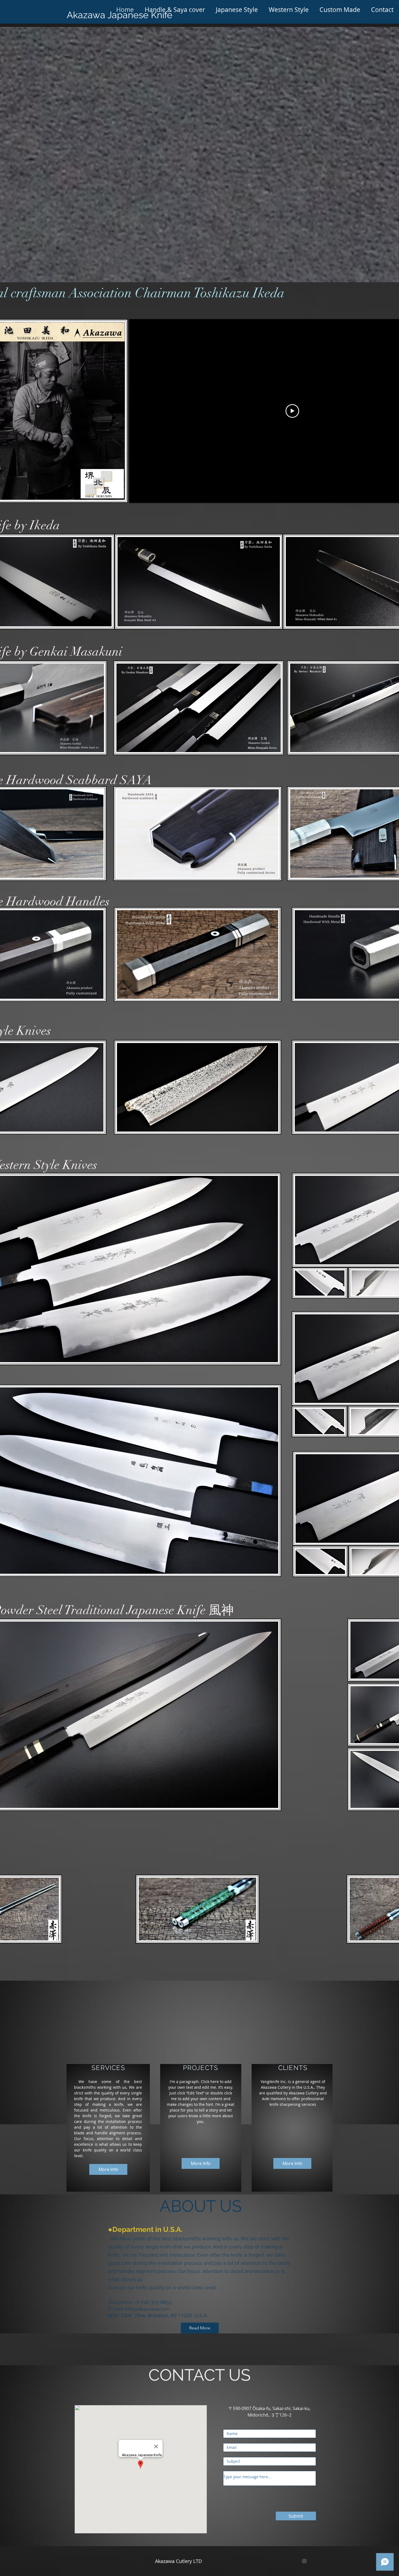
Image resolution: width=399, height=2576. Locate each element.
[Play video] (292, 411)
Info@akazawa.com (147, 2309)
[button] (175, 10)
